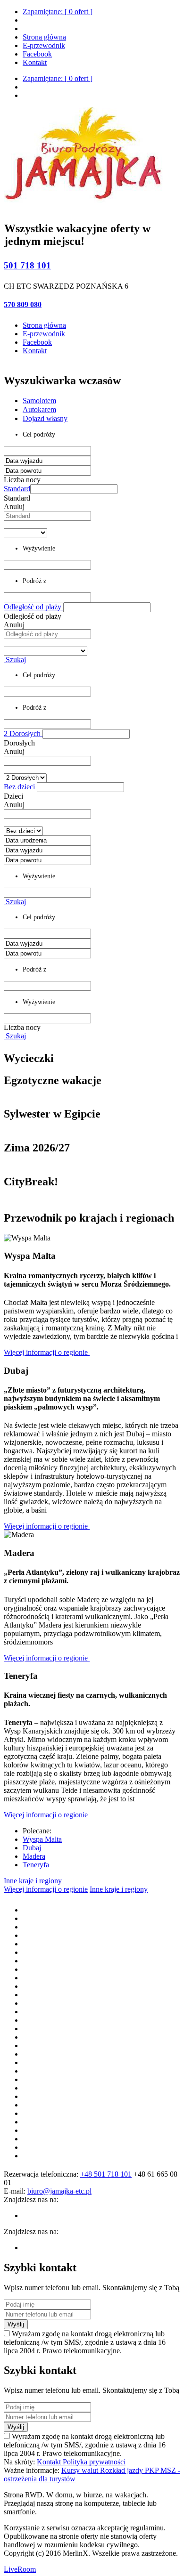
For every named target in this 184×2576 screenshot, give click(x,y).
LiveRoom (20, 2569)
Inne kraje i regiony (34, 1881)
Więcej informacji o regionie (47, 1352)
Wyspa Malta (42, 1839)
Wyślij (16, 2324)
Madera (34, 1856)
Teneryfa (36, 1865)
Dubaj (32, 1848)
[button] (74, 489)
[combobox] (47, 516)
